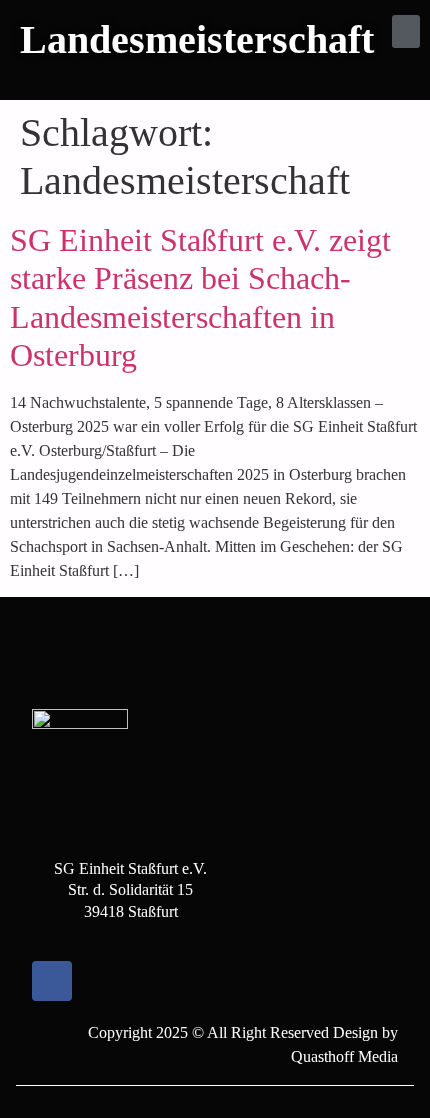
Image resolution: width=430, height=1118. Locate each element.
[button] (406, 31)
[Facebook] (52, 981)
